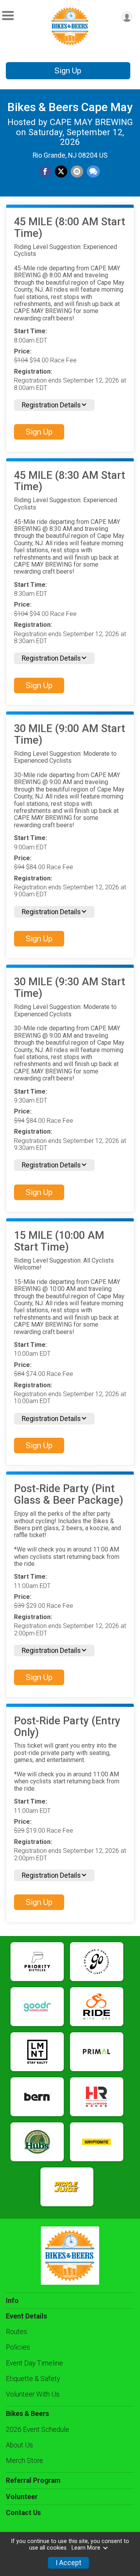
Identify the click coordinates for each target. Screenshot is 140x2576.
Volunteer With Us (33, 2394)
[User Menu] (127, 17)
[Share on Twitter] (61, 172)
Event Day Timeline (34, 2363)
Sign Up (68, 71)
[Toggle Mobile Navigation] (8, 16)
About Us (19, 2445)
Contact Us (23, 2513)
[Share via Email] (77, 172)
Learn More (86, 2548)
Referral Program (33, 2480)
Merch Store (24, 2461)
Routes (17, 2332)
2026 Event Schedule (38, 2430)
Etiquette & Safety (33, 2379)
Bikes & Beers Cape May (70, 107)
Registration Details (51, 405)
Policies (18, 2347)
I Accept (68, 2563)
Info (12, 2301)
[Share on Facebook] (45, 172)
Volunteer (22, 2497)
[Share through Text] (93, 172)
